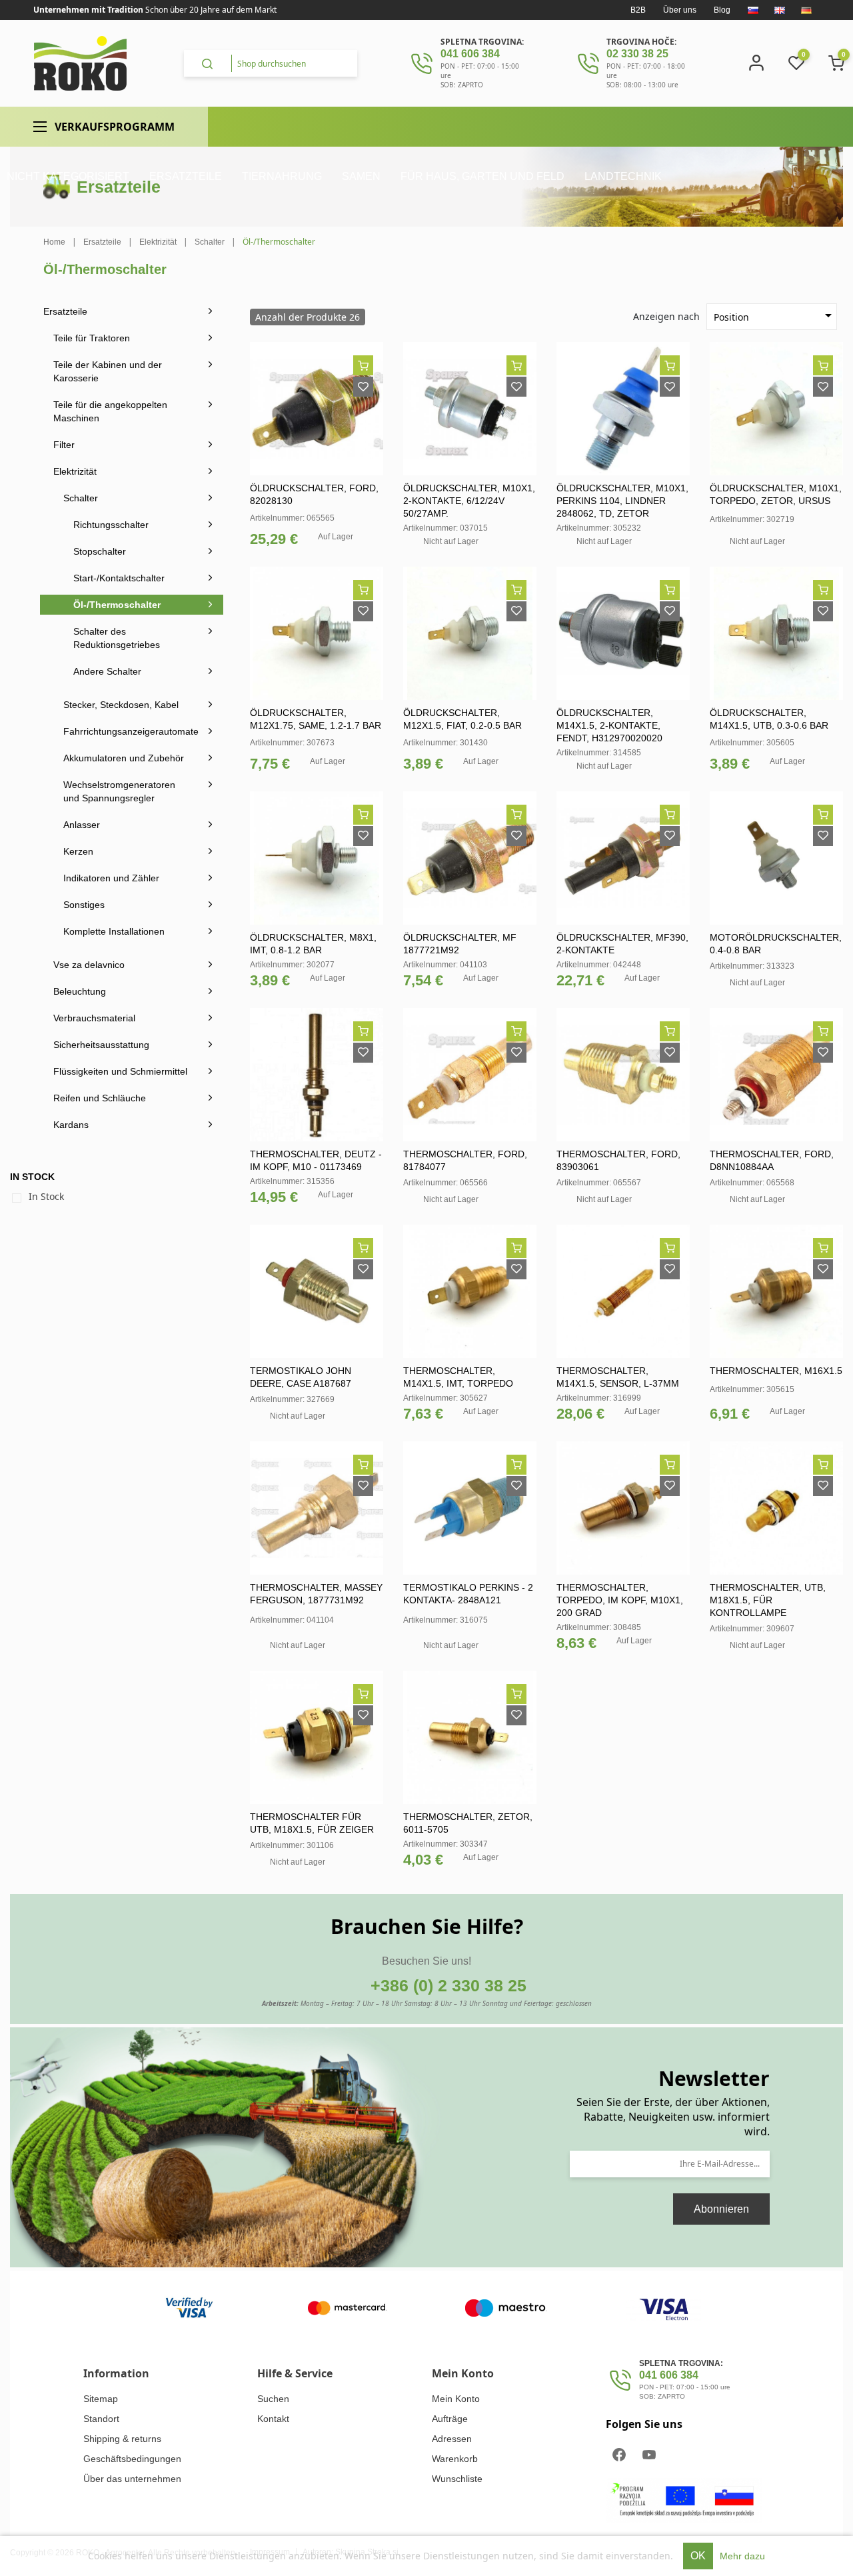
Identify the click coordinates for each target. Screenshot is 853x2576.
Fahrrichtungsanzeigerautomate (131, 731)
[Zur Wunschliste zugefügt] (363, 387)
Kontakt (273, 2419)
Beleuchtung (80, 991)
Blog (722, 10)
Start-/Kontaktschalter (119, 578)
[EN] (780, 10)
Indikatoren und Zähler (111, 878)
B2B (638, 10)
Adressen (452, 2439)
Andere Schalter (107, 671)
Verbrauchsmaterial (94, 1018)
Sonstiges (84, 905)
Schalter (81, 498)
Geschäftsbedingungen (132, 2459)
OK (698, 2556)
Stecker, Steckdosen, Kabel (121, 705)
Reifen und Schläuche (100, 1098)
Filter (64, 445)
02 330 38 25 (637, 54)
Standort (101, 2419)
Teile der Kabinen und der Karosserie (108, 371)
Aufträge (450, 2419)
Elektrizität (75, 471)
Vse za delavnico (89, 965)
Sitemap (101, 2399)
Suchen (273, 2399)
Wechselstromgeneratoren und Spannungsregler (119, 791)
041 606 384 (470, 54)
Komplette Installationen (114, 931)
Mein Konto (456, 2399)
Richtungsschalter (111, 525)
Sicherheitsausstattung (101, 1045)
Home (54, 242)
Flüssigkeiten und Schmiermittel (120, 1071)
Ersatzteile (65, 311)
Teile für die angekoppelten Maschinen (110, 411)
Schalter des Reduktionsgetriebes (117, 638)
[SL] (753, 10)
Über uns (680, 10)
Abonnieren (721, 2209)
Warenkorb (455, 2459)
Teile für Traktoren (92, 338)
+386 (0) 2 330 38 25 (448, 1985)
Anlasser (82, 825)
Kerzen (78, 851)
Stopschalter (100, 551)
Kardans (71, 1125)
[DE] (806, 10)
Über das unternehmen (132, 2479)
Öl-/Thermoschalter (117, 605)
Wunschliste (457, 2479)
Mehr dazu (742, 2556)
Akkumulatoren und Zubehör (124, 758)
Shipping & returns (122, 2439)
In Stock (46, 1196)
